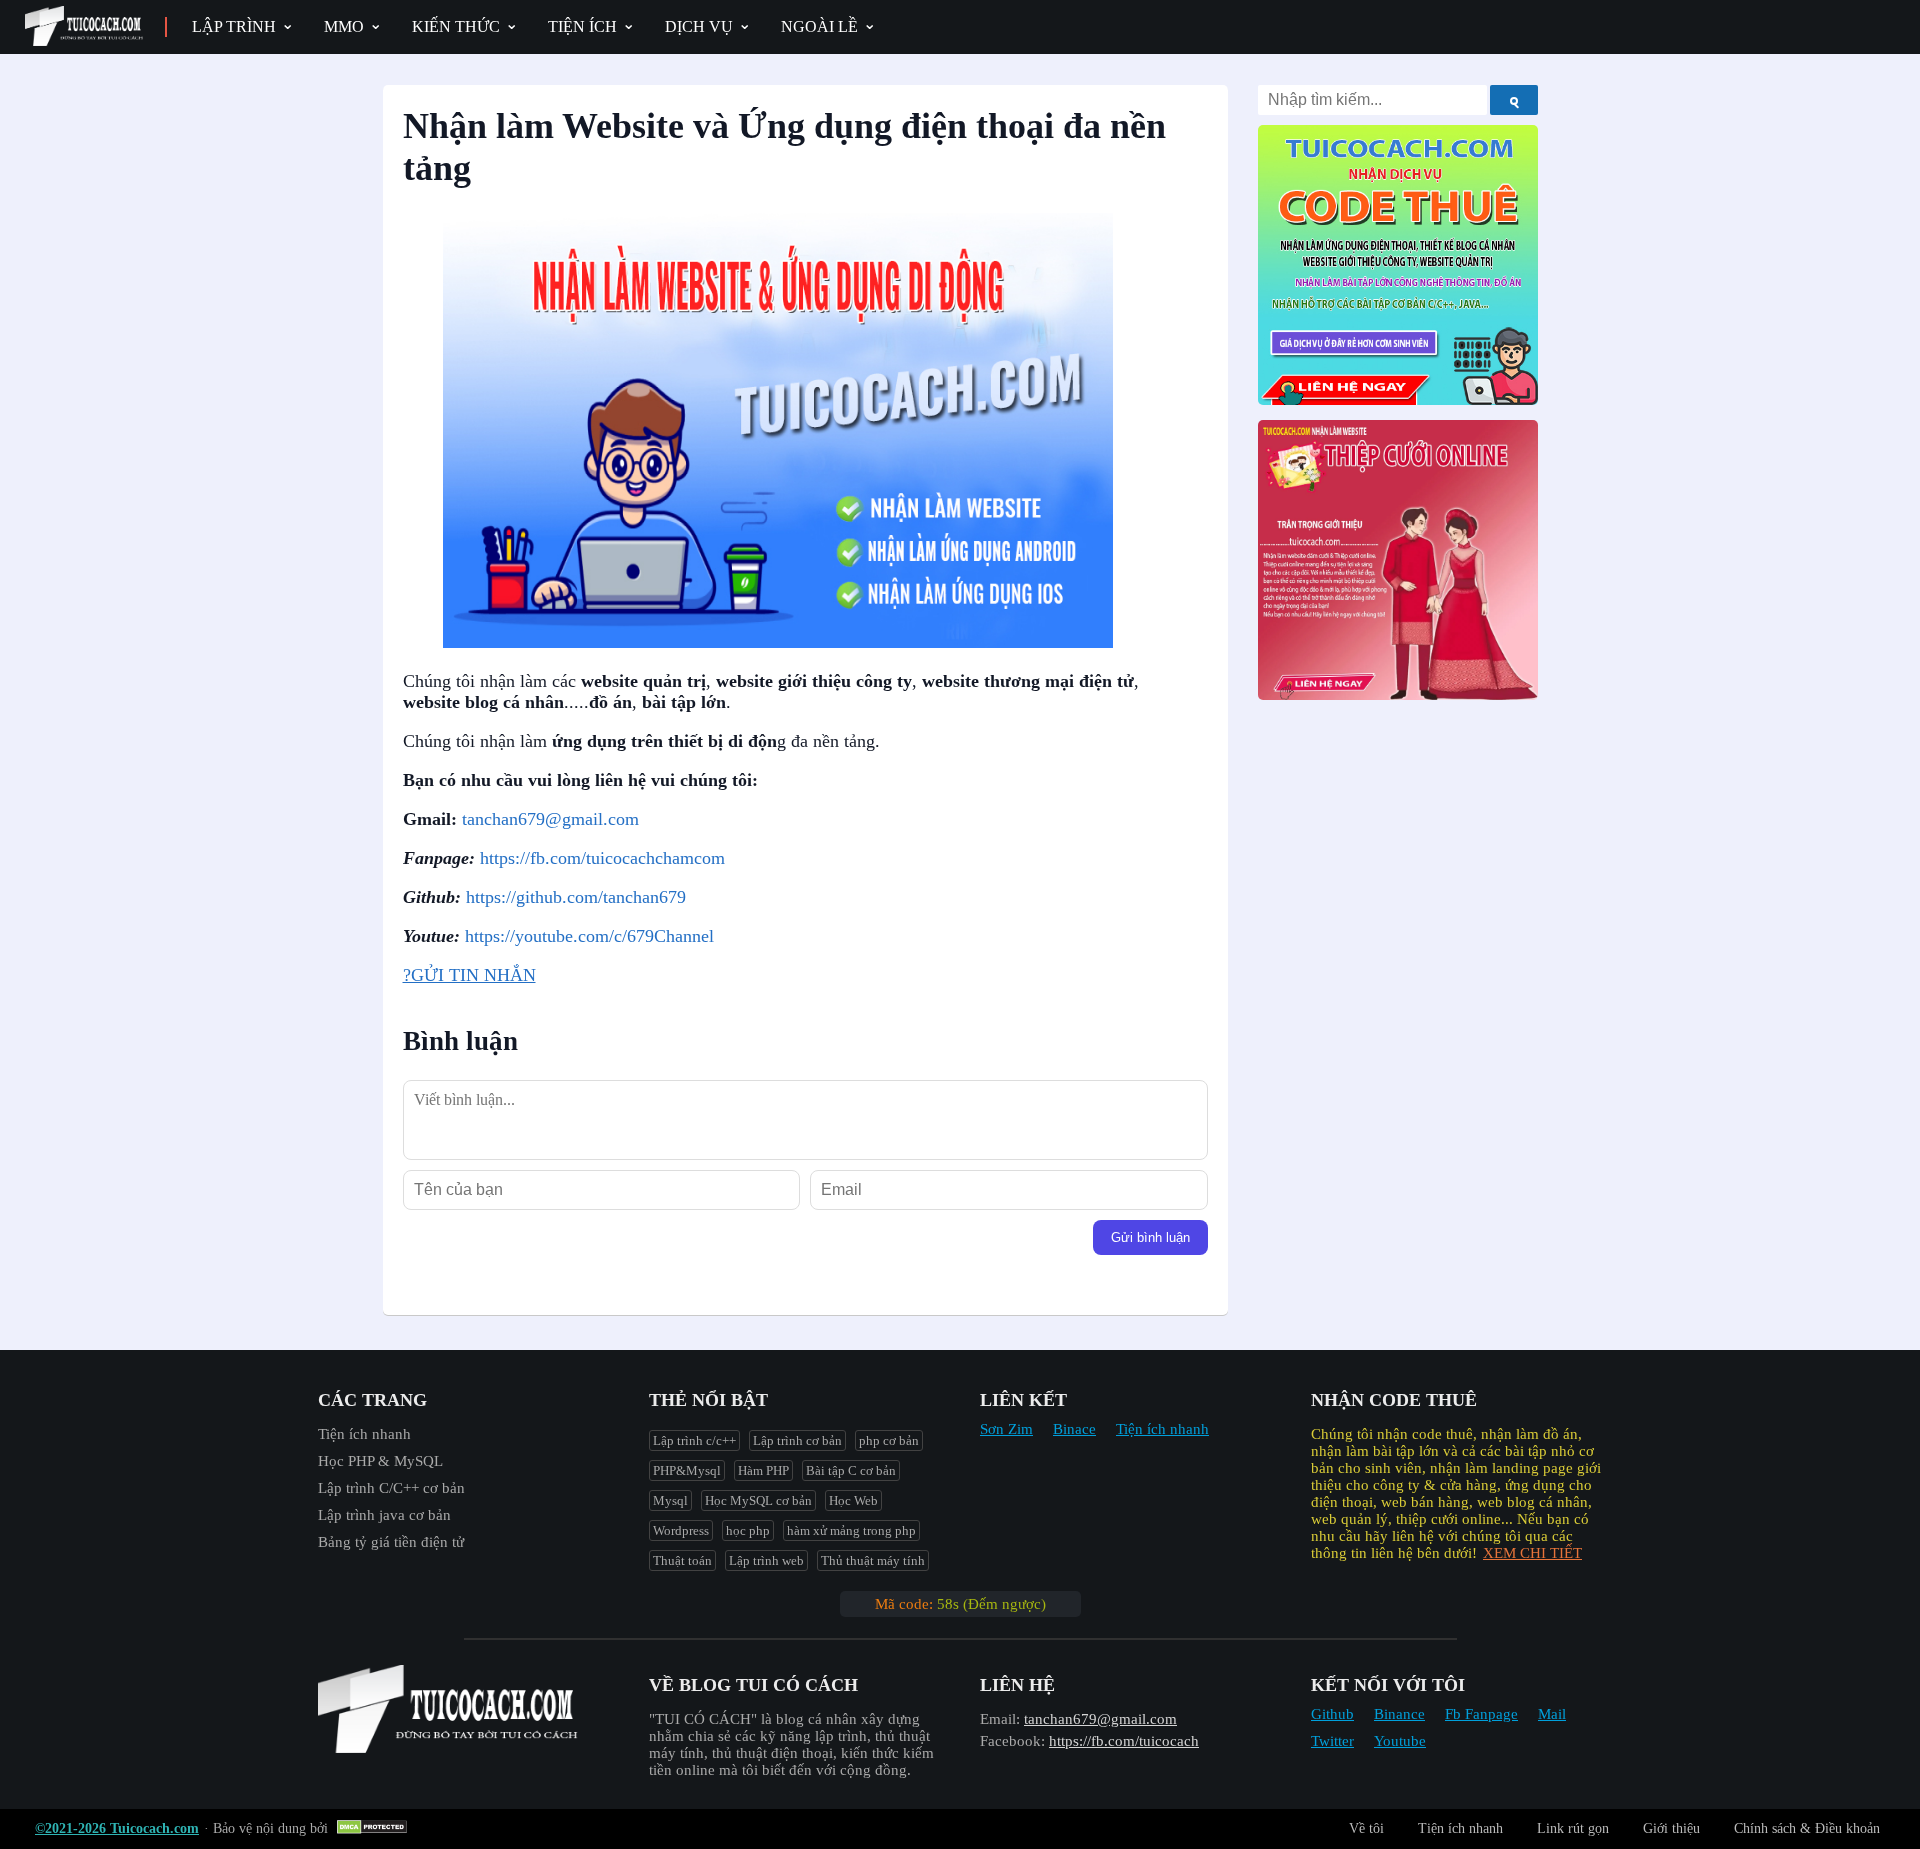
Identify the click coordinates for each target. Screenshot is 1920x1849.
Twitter (1332, 1741)
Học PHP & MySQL (380, 1461)
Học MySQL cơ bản (758, 1500)
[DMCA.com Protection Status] (374, 1828)
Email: (1000, 1719)
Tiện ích (582, 26)
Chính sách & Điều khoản (1807, 1828)
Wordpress (681, 1530)
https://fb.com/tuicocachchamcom (602, 858)
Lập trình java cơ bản (384, 1515)
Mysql (670, 1500)
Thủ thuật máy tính (873, 1560)
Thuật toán (682, 1560)
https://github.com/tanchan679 (576, 897)
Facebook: (1012, 1741)
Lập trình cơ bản (797, 1440)
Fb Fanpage (1481, 1714)
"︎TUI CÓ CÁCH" (705, 1719)
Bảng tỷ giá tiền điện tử (391, 1542)
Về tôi (1366, 1828)
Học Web (853, 1500)
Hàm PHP (763, 1470)
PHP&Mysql (687, 1470)
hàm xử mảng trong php (851, 1530)
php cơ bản (889, 1440)
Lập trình (234, 26)
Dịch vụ (699, 26)
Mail (1552, 1714)
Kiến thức (456, 26)
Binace (1074, 1429)
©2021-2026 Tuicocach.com (117, 1828)
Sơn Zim (1006, 1429)
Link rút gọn (1573, 1828)
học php (748, 1530)
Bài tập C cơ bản (851, 1470)
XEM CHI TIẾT (1532, 1553)
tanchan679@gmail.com (550, 819)
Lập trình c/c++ (694, 1440)
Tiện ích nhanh (364, 1434)
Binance (1399, 1714)
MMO (344, 26)
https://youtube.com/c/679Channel (589, 936)
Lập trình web (766, 1560)
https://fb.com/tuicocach (1124, 1741)
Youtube (1400, 1741)
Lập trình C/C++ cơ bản (391, 1488)
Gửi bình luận (1150, 1237)
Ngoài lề (819, 26)
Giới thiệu (1671, 1828)
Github (1332, 1714)
